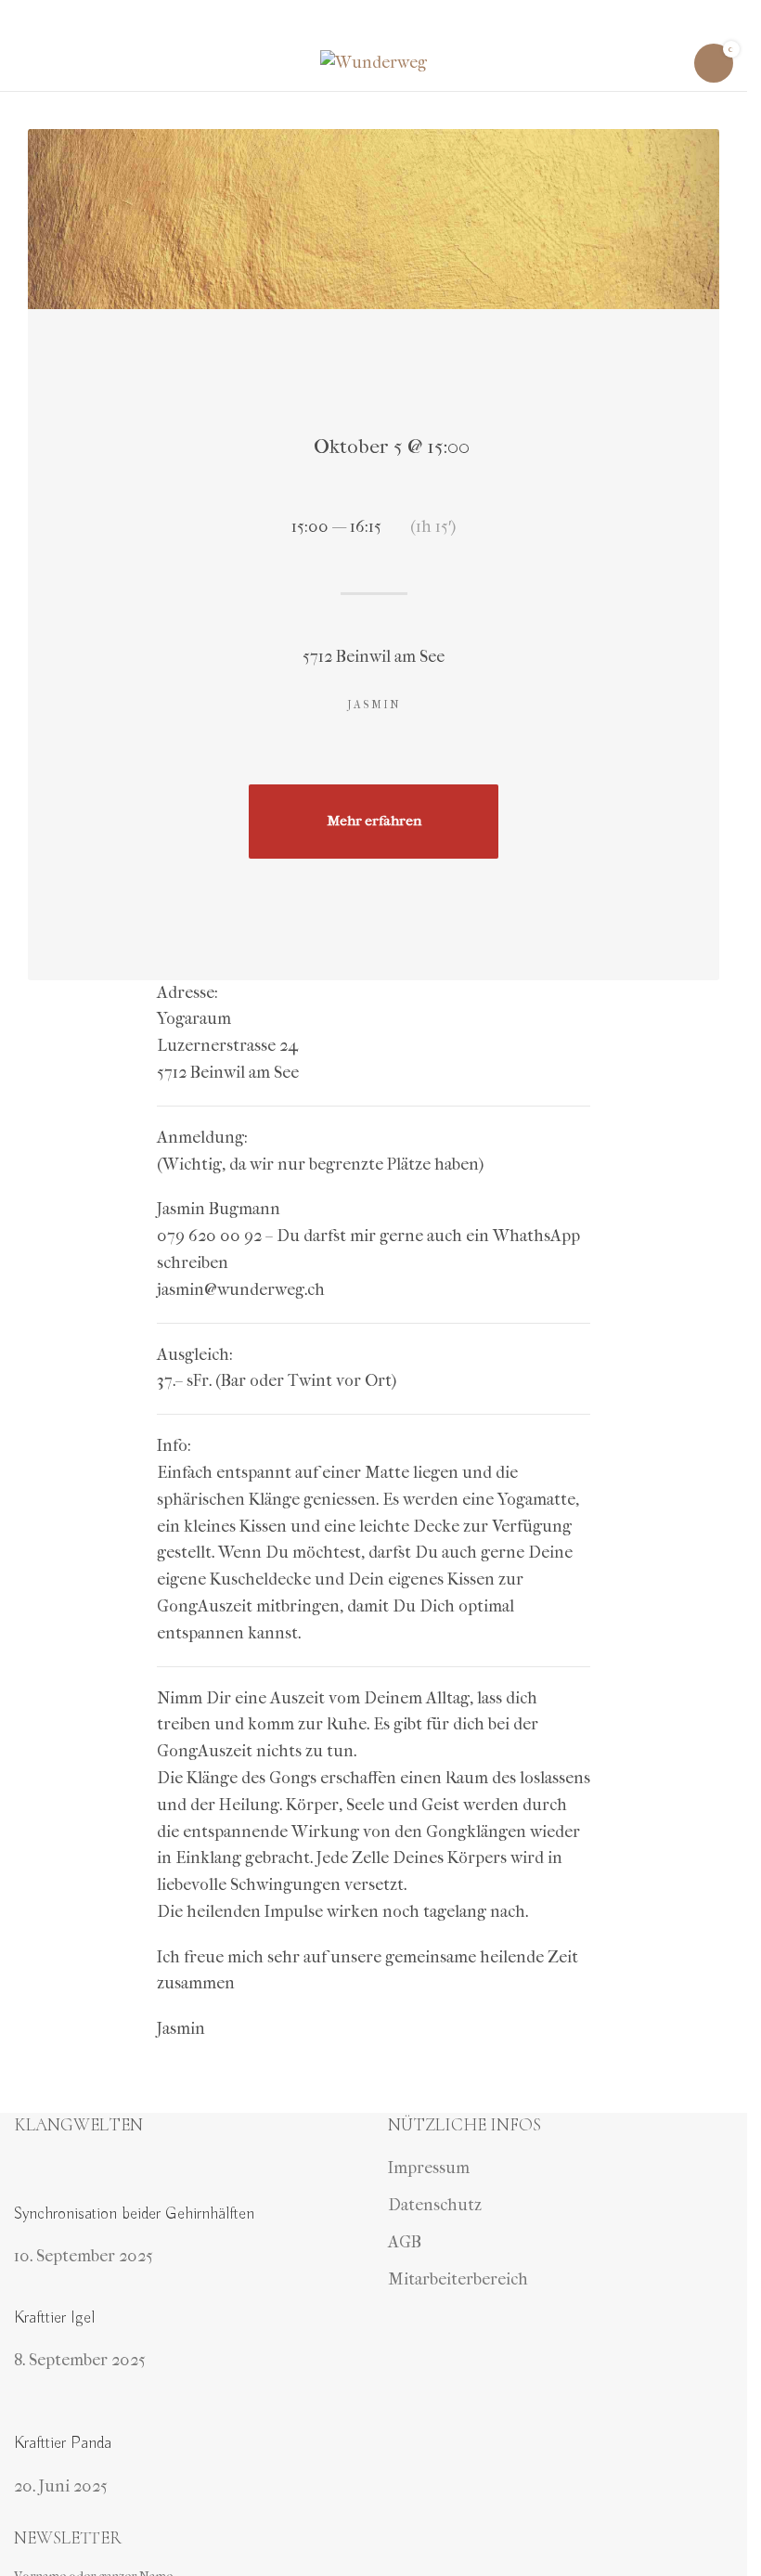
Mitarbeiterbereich (458, 2279)
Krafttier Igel (54, 2318)
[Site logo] (374, 62)
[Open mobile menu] (21, 63)
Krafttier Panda (63, 2443)
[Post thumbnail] (187, 2178)
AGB (405, 2242)
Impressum (429, 2168)
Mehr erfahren (374, 821)
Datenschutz (435, 2205)
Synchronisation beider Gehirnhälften (134, 2214)
